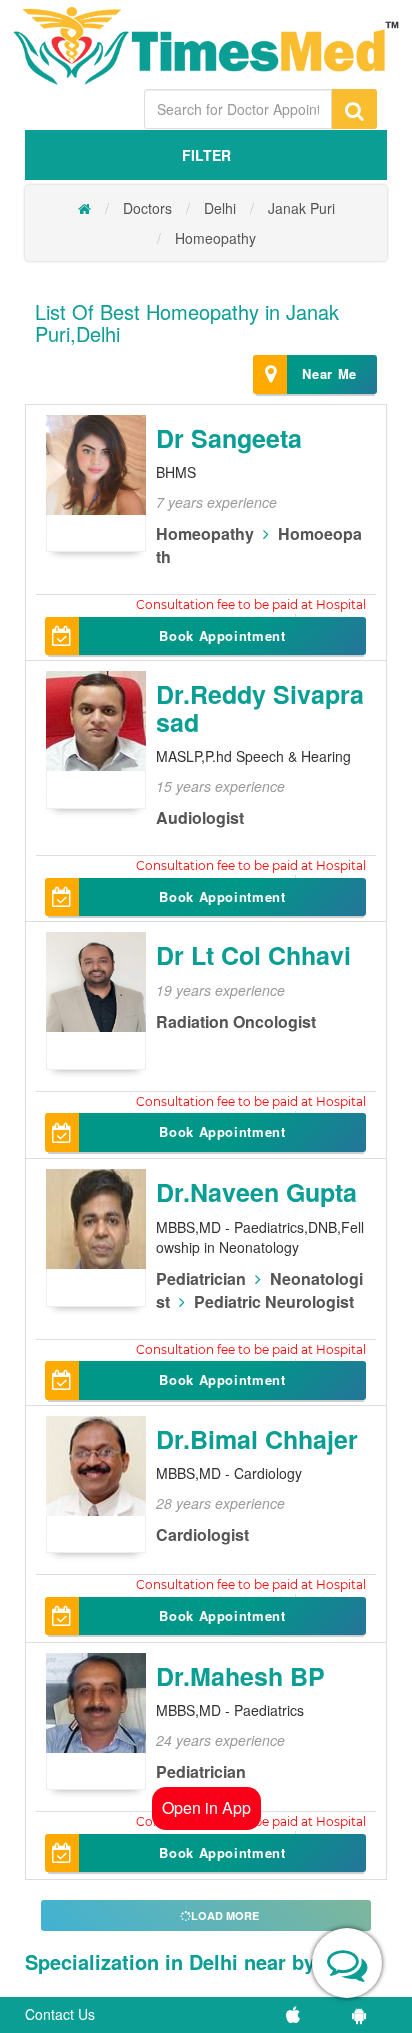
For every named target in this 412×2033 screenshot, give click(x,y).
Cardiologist (202, 1534)
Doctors (147, 208)
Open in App (206, 1807)
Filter (206, 155)
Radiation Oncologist (236, 1021)
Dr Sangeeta (229, 438)
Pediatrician (201, 1278)
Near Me (329, 373)
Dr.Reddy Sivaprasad (260, 708)
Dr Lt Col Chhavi (253, 955)
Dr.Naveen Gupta (256, 1192)
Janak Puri (301, 208)
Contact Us (60, 2014)
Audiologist (200, 817)
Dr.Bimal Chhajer (257, 1439)
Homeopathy (215, 238)
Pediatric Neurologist (274, 1301)
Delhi (220, 208)
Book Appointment (222, 635)
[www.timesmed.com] (84, 208)
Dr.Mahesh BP (240, 1676)
